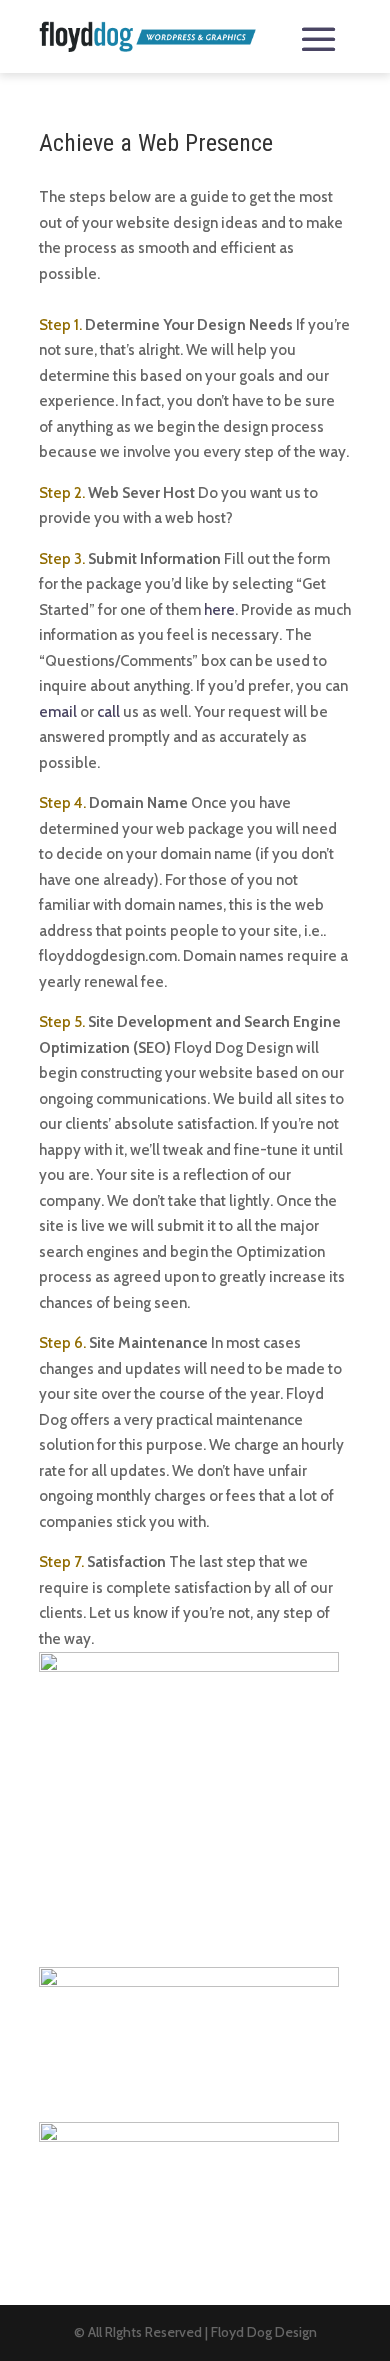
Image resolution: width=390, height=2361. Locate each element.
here (219, 610)
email (58, 712)
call (108, 712)
